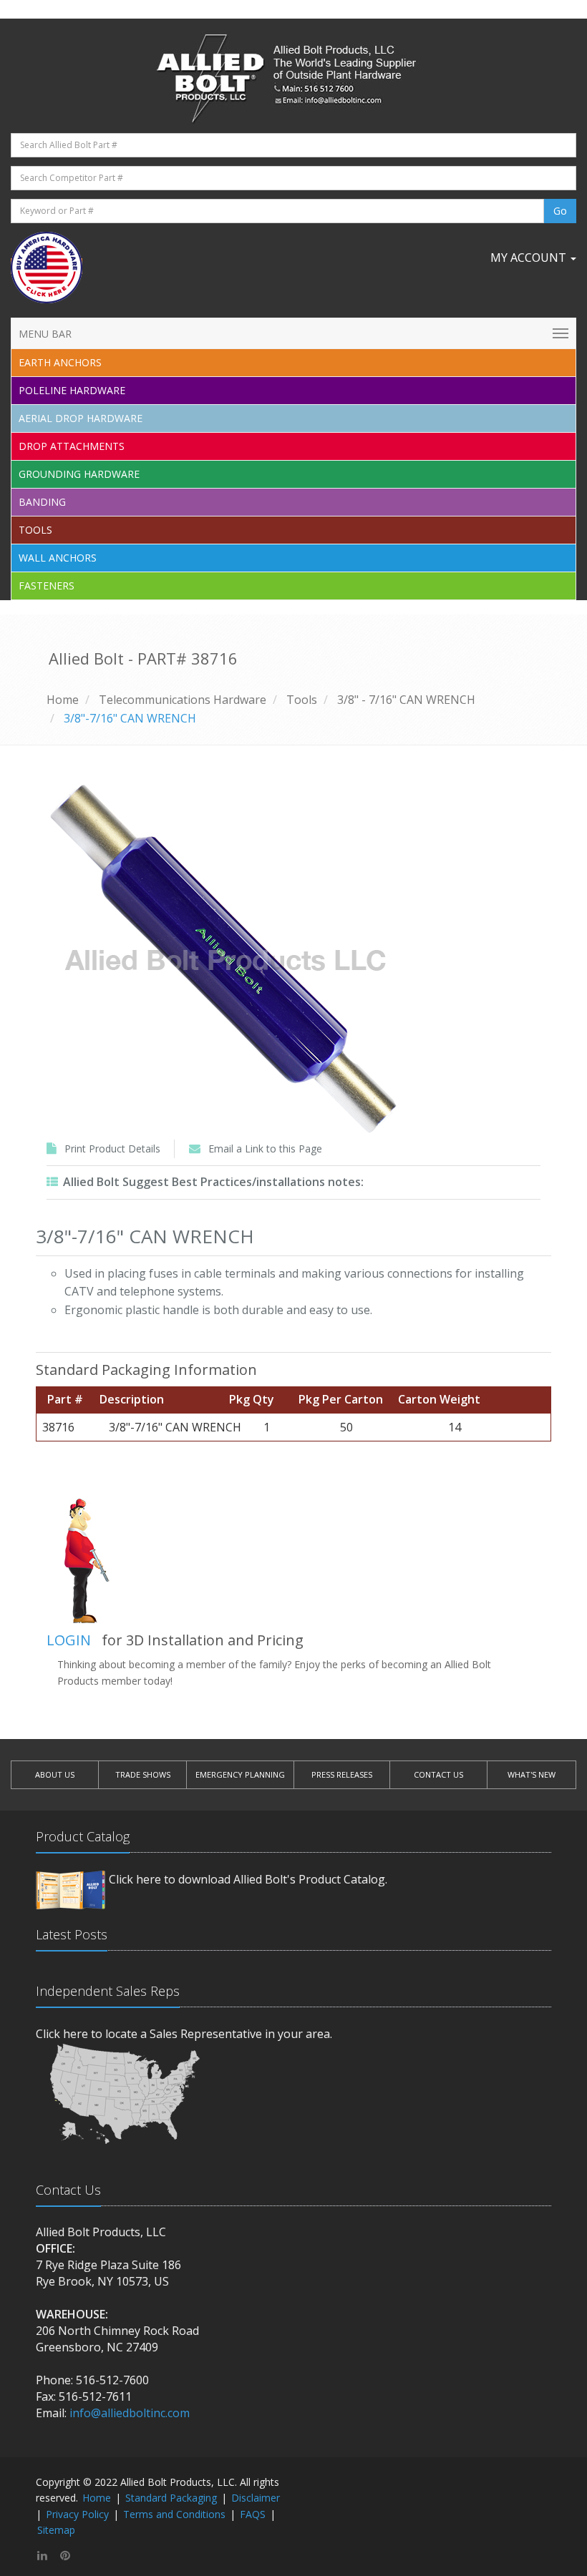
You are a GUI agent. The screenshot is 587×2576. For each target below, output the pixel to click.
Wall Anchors (58, 558)
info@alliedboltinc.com (130, 2413)
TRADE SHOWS (143, 1774)
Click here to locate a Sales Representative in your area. (184, 2034)
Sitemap (56, 2530)
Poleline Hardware (72, 390)
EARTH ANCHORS (60, 362)
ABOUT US (55, 1774)
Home (63, 700)
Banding (42, 502)
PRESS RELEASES (342, 1774)
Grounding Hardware (79, 474)
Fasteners (47, 586)
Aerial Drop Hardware (81, 418)
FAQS (253, 2514)
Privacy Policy (77, 2514)
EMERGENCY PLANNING (240, 1774)
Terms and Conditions (174, 2514)
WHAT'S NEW (532, 1774)
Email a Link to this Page (265, 1149)
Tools (35, 530)
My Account (530, 258)
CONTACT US (438, 1774)
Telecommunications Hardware (183, 700)
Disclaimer (256, 2498)
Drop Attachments (72, 446)
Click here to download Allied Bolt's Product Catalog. (248, 1879)
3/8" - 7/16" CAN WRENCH (406, 700)
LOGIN (69, 1640)
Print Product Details (112, 1149)
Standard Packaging (171, 2498)
